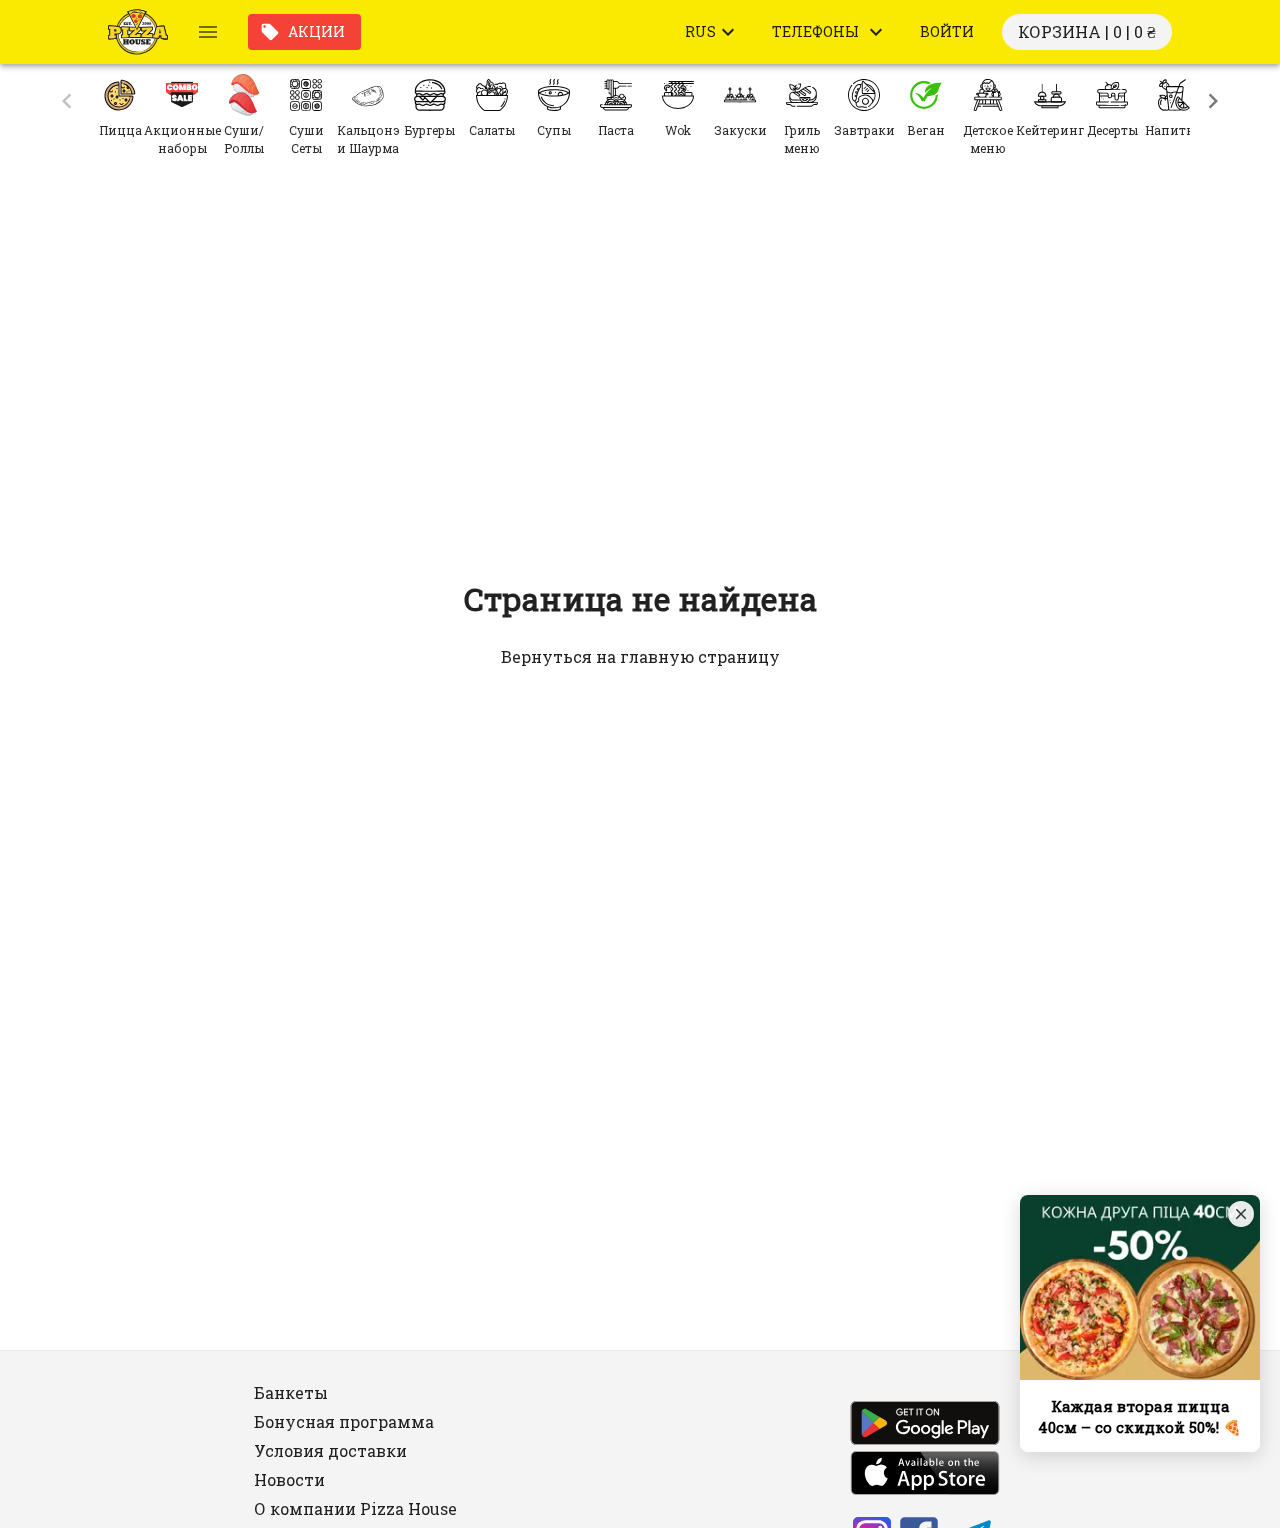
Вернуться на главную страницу (640, 656)
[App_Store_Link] (925, 1476)
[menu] (208, 32)
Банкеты (291, 1392)
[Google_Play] (925, 1426)
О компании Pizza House (355, 1508)
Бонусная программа (344, 1421)
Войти (947, 31)
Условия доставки (330, 1450)
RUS (700, 31)
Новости (289, 1479)
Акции (316, 31)
